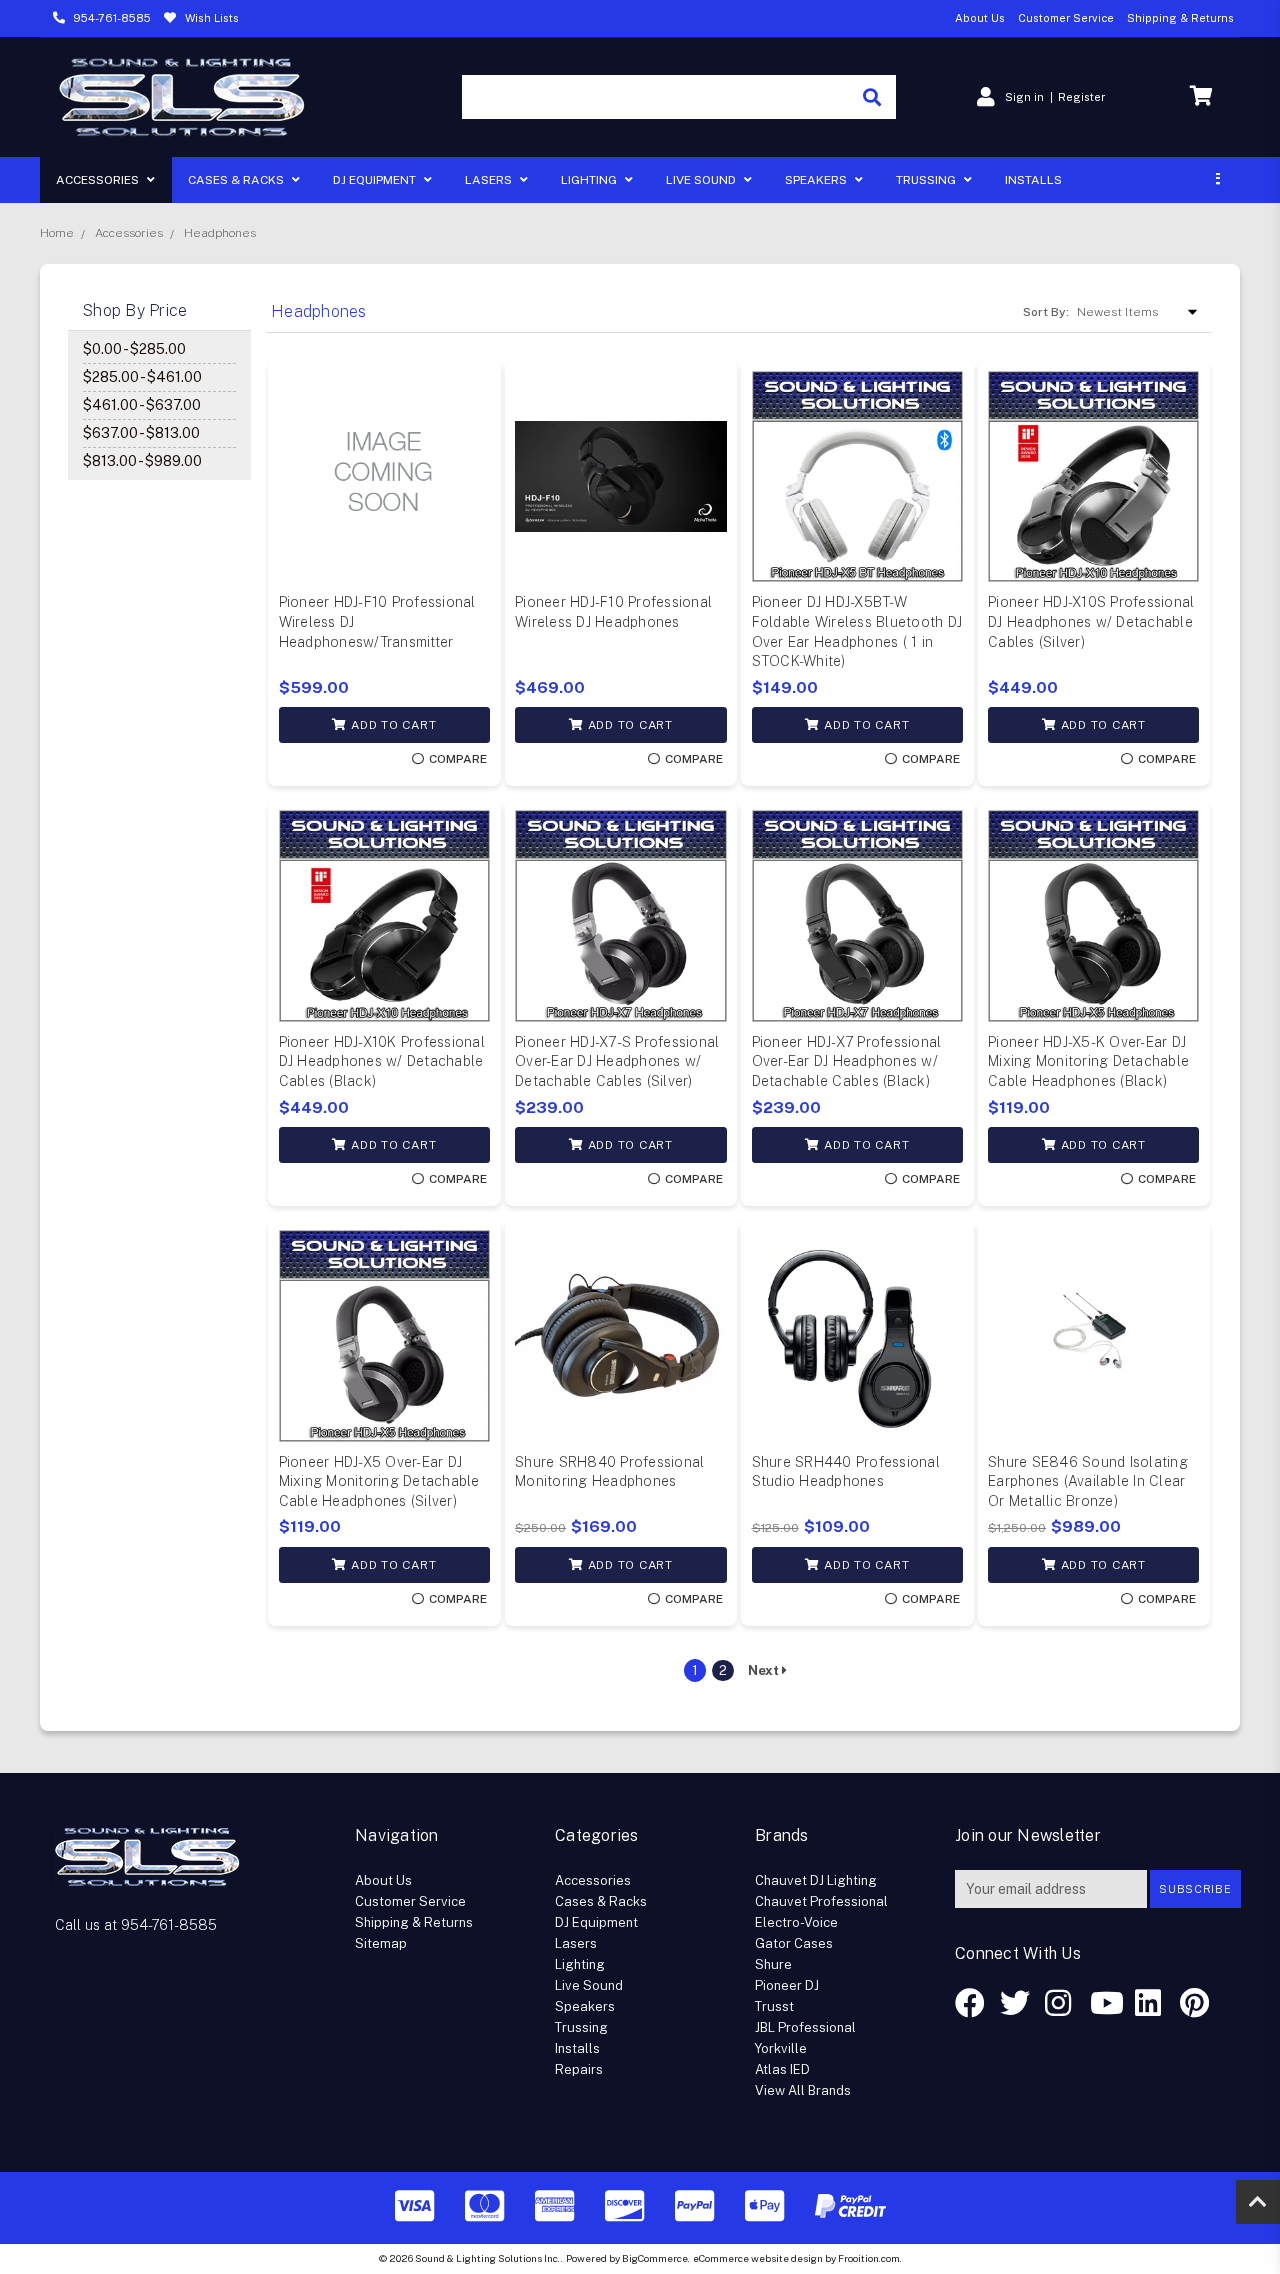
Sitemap (381, 1943)
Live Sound (702, 180)
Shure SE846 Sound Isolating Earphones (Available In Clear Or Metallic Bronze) (1088, 1481)
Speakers (817, 180)
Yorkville (781, 2048)
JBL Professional (805, 2027)
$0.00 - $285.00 (134, 349)
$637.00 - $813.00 (141, 433)
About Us (980, 18)
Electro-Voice (796, 1922)
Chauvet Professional (821, 1901)
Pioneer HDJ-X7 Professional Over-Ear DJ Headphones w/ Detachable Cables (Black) (847, 1061)
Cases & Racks (237, 180)
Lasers (490, 180)
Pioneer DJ (787, 1985)
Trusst (774, 2006)
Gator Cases (794, 1943)
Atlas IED (782, 2069)
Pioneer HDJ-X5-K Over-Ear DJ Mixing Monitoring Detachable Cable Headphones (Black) (1088, 1061)
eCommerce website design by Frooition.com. (797, 2258)
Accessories (99, 180)
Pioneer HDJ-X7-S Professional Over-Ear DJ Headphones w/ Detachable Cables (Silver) (617, 1061)
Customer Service (1066, 18)
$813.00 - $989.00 (142, 461)
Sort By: (1046, 312)
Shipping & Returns (1180, 18)
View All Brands (803, 2090)
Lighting (590, 180)
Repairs (579, 2069)
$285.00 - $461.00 (142, 377)
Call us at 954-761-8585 (136, 1925)
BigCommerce (655, 2258)
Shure (773, 1964)
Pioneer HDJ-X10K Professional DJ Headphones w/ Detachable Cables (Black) (382, 1061)
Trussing (927, 180)
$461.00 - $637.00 (142, 405)
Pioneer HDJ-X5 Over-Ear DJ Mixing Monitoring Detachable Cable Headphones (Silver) (379, 1481)
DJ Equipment (376, 180)
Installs (1033, 180)
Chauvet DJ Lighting (816, 1880)
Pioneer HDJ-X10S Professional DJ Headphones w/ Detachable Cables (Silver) (1091, 621)
